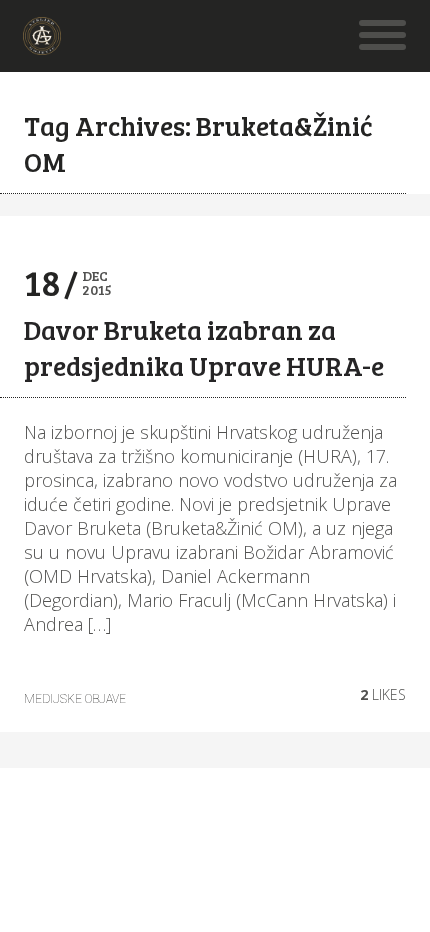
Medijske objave (75, 699)
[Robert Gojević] (42, 44)
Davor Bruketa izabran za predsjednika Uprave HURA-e (204, 347)
